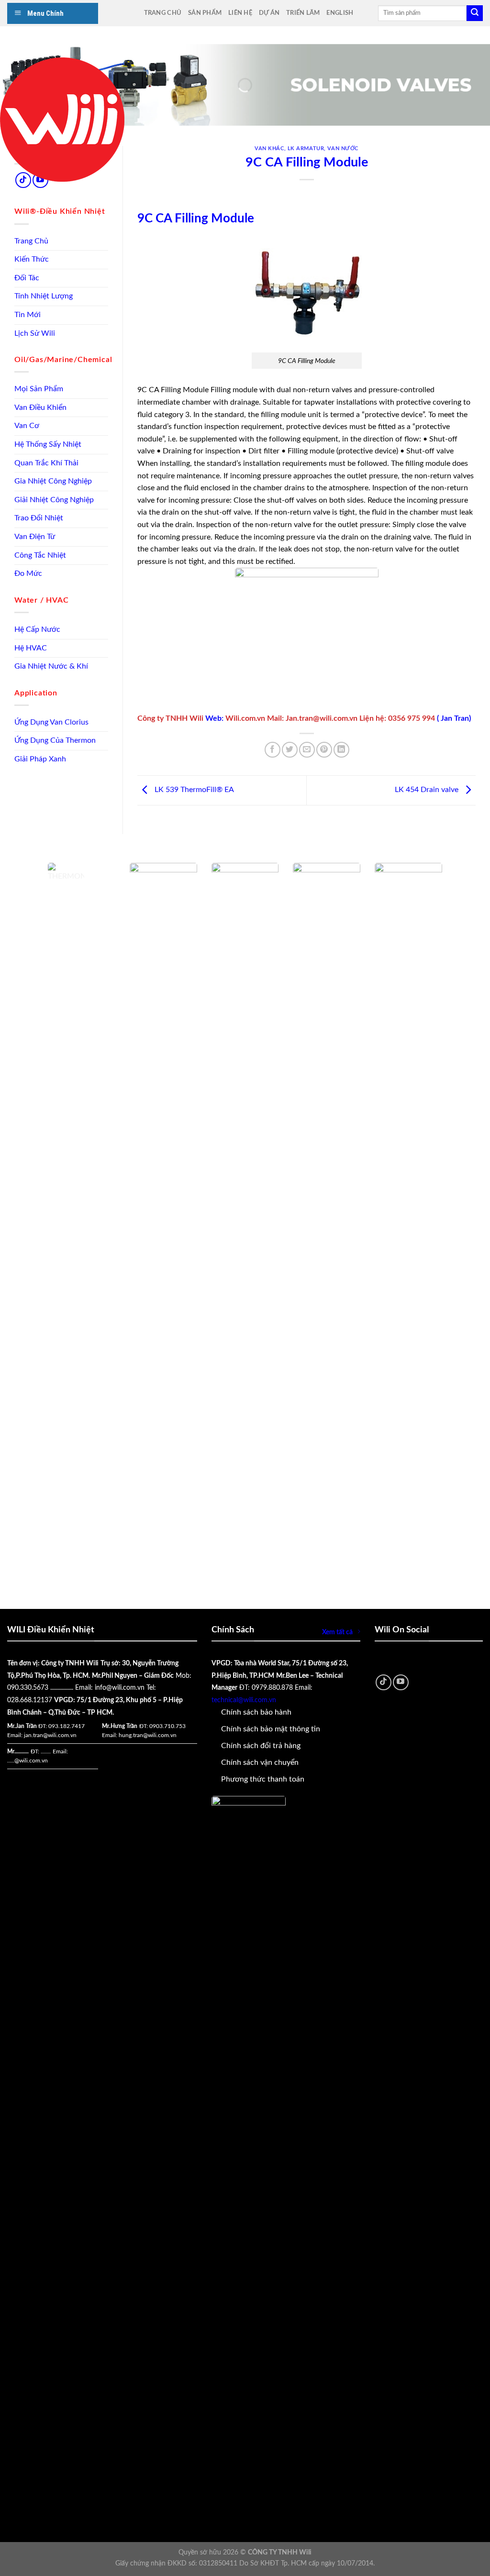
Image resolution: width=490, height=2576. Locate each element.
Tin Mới (28, 315)
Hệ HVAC (31, 648)
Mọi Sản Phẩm (39, 389)
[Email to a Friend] (307, 750)
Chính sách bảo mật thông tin (271, 1729)
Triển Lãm (303, 13)
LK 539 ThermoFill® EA (193, 790)
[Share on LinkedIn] (341, 750)
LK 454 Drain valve (428, 790)
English (340, 13)
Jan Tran (455, 718)
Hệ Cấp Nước (37, 629)
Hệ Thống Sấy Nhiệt (48, 444)
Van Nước (343, 149)
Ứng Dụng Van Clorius (51, 722)
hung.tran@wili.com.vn (148, 1735)
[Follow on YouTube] (401, 1682)
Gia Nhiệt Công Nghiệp (53, 481)
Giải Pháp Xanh (40, 759)
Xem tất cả (337, 1632)
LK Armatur (306, 149)
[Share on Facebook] (273, 750)
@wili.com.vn (31, 1761)
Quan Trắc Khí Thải (46, 463)
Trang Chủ (163, 13)
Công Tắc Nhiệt (40, 555)
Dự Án (269, 13)
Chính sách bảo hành (256, 1712)
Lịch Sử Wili (35, 333)
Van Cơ (27, 426)
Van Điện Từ (35, 537)
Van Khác (269, 149)
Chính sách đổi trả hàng (261, 1746)
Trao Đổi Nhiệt (39, 518)
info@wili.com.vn (120, 1688)
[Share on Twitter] (290, 750)
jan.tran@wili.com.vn (50, 1735)
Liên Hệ (240, 13)
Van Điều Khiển (40, 407)
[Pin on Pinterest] (324, 750)
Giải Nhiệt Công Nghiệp (54, 500)
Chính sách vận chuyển (260, 1762)
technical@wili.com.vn (244, 1700)
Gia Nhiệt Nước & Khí (51, 666)
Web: (215, 718)
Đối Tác (27, 278)
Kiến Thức (32, 259)
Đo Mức (28, 573)
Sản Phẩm (205, 13)
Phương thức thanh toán (263, 1779)
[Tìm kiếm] (475, 13)
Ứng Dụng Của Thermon (55, 740)
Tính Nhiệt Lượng (44, 296)
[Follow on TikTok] (384, 1682)
